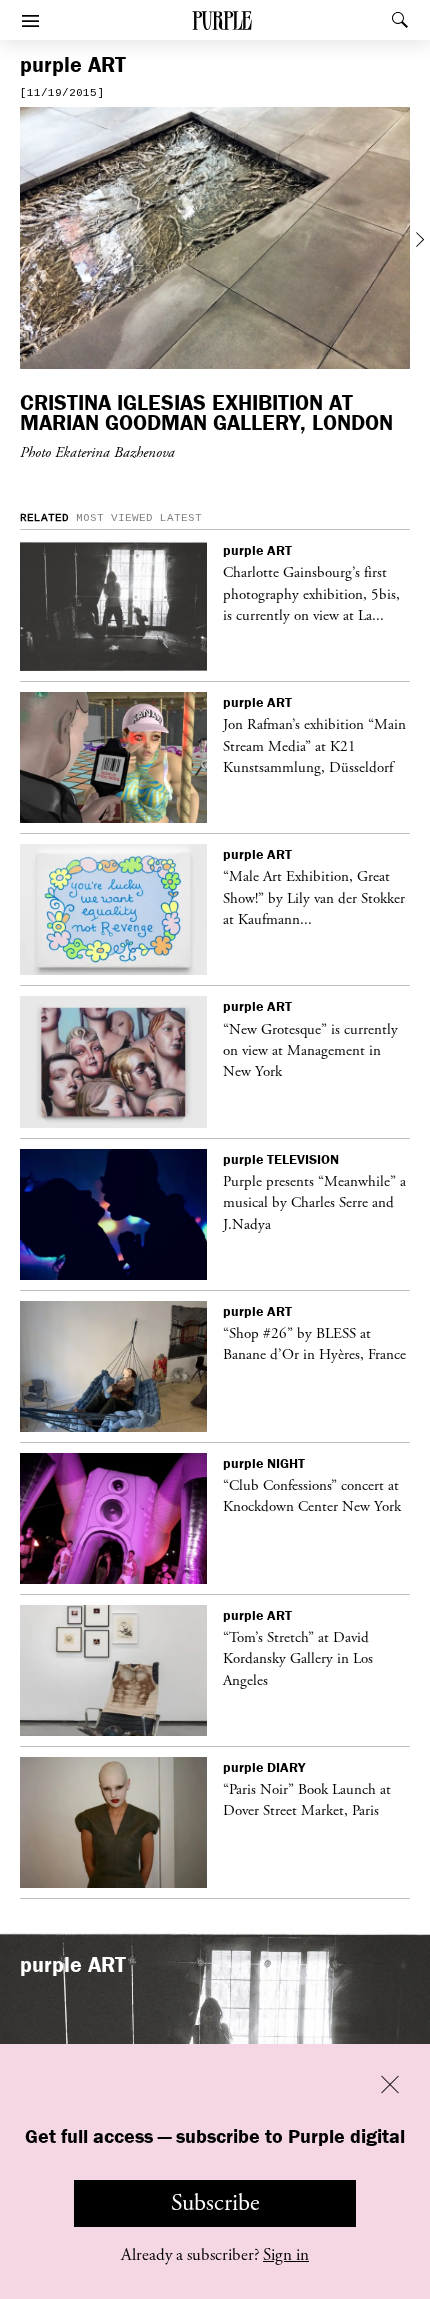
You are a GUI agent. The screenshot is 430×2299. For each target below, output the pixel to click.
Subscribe (215, 2203)
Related (44, 518)
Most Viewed (114, 518)
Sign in (286, 2255)
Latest (181, 518)
